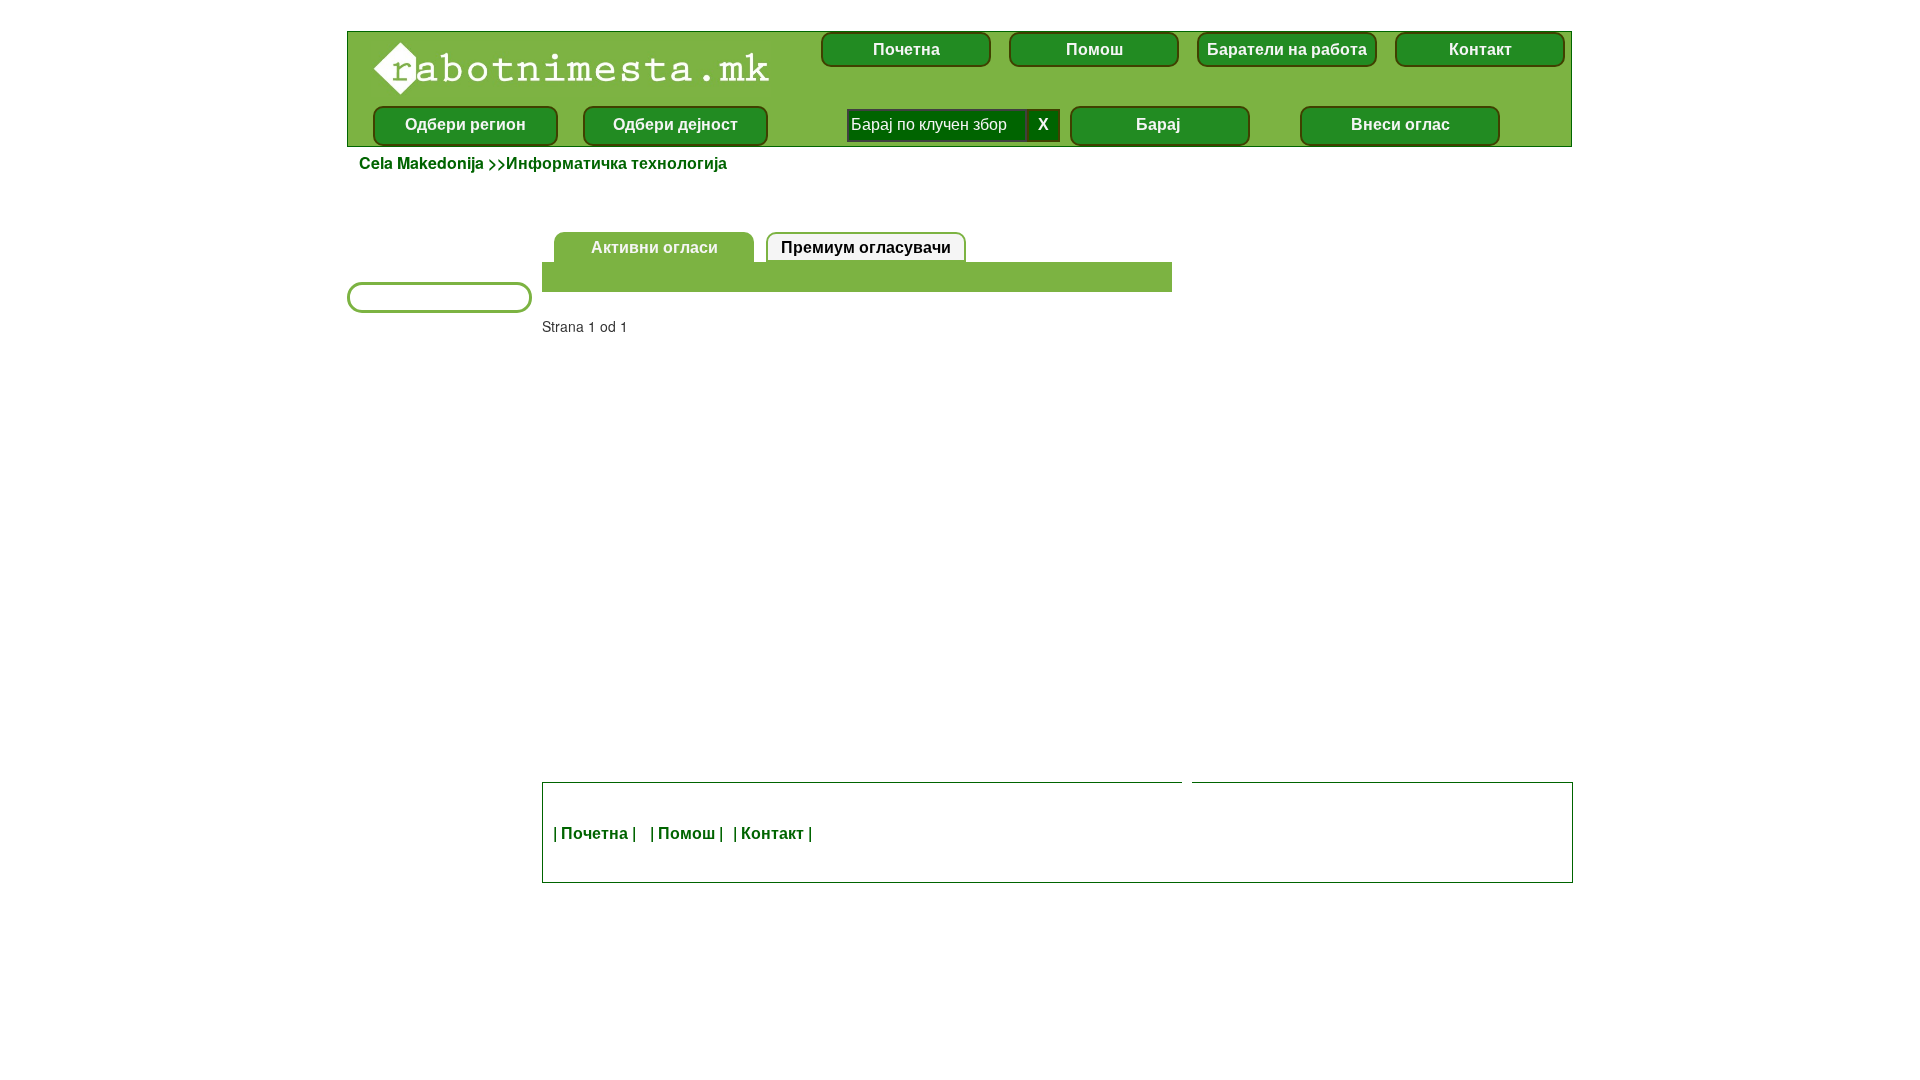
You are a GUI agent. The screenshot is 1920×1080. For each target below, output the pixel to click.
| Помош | (686, 832)
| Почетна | (596, 832)
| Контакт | (772, 832)
